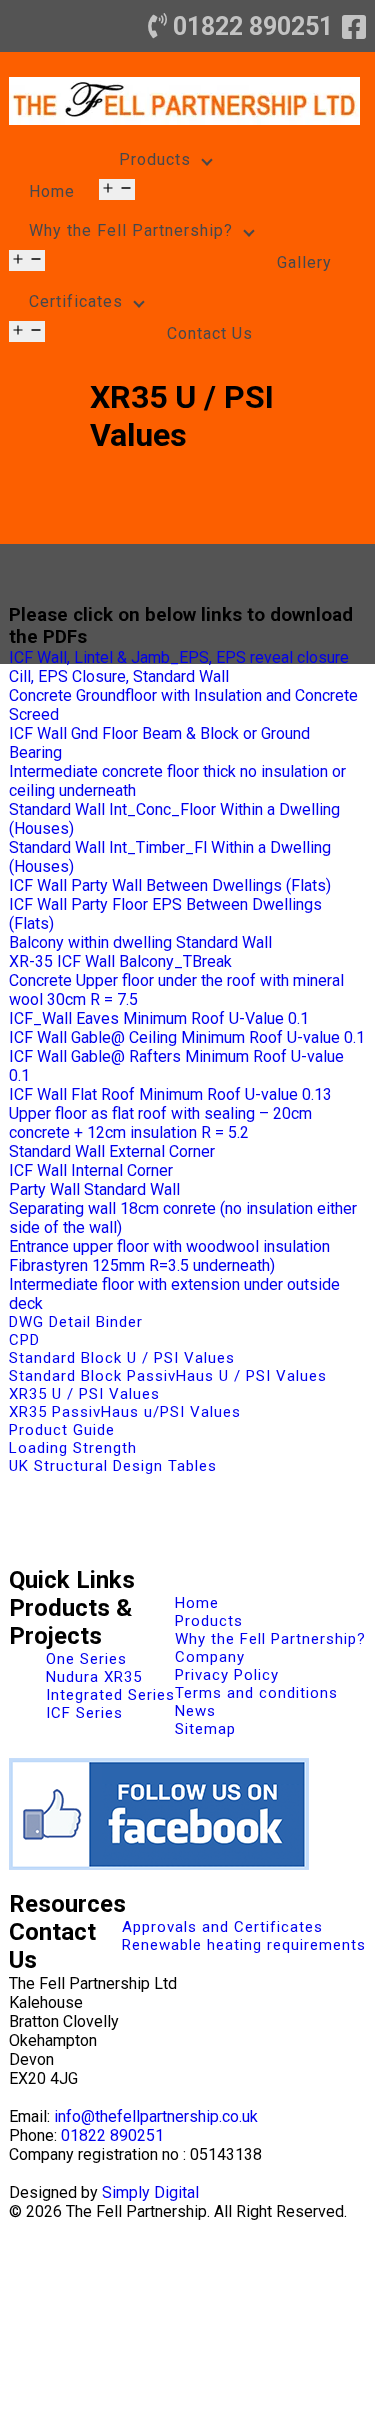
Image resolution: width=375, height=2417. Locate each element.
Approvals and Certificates (222, 1927)
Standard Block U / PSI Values (122, 1358)
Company (210, 1657)
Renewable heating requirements (244, 1945)
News (195, 1711)
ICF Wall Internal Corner (91, 1170)
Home (52, 191)
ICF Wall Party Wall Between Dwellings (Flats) (170, 885)
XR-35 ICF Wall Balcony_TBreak (120, 961)
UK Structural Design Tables (113, 1466)
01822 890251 (253, 26)
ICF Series (84, 1713)
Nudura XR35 (94, 1677)
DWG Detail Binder (76, 1322)
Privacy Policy (227, 1675)
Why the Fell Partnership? (131, 230)
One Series (86, 1659)
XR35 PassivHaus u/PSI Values (125, 1412)
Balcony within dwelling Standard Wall (140, 942)
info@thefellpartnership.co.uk (156, 2116)
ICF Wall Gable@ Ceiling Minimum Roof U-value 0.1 (187, 1037)
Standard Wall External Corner (112, 1151)
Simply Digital (150, 2192)
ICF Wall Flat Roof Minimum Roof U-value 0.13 (170, 1094)
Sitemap (205, 1729)
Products (155, 159)
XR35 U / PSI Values (84, 1394)
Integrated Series (110, 1695)
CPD (24, 1340)
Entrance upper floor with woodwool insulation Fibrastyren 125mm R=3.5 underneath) (169, 1256)
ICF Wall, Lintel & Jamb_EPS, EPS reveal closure (179, 657)
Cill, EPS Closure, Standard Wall (119, 676)
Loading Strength (73, 1448)
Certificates (76, 301)
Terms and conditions (256, 1693)
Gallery (304, 262)
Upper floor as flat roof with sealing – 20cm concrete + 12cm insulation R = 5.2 (160, 1123)
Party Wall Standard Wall (94, 1189)
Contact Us (210, 333)
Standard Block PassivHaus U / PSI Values (168, 1376)
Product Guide (62, 1430)
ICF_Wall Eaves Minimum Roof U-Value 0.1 (159, 1018)
